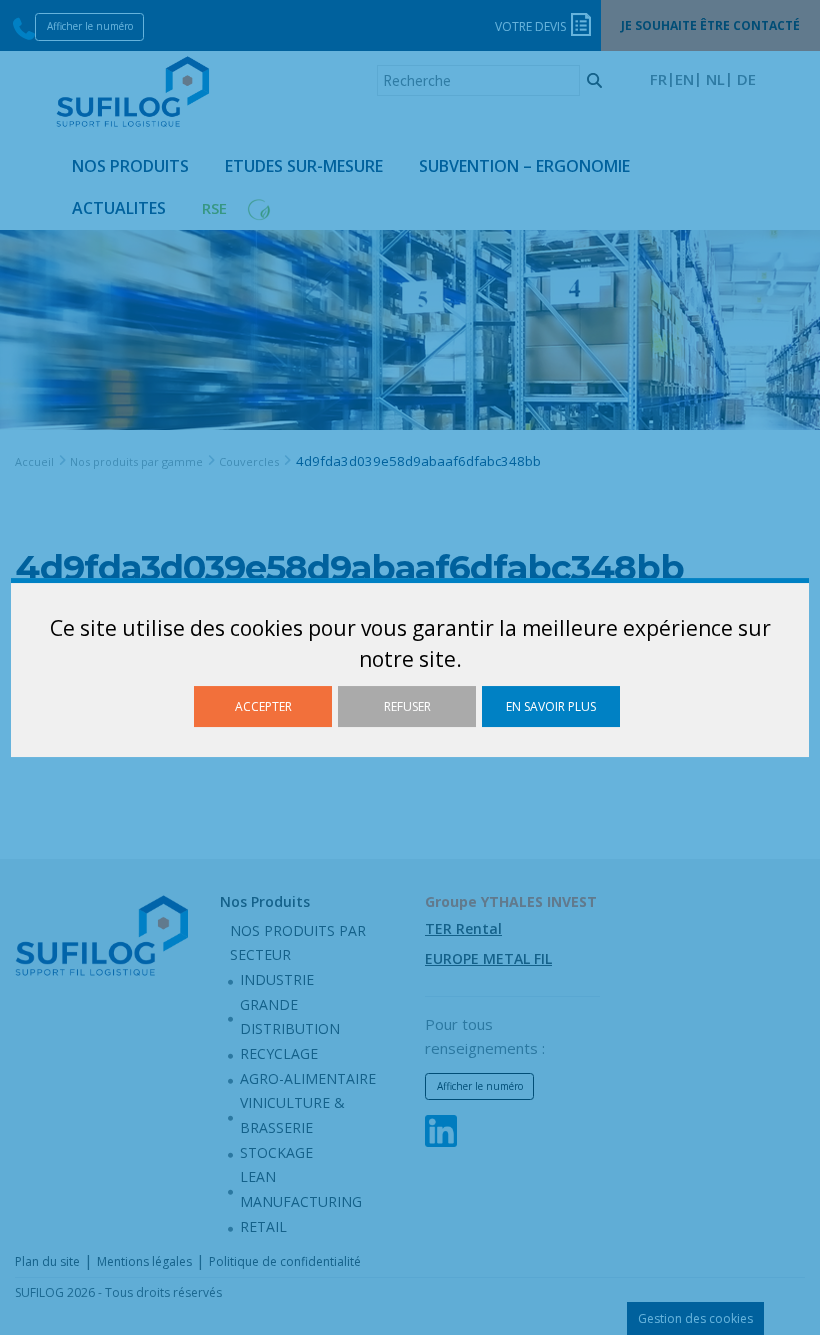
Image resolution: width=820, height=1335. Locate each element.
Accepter (263, 706)
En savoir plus (551, 706)
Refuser (407, 706)
